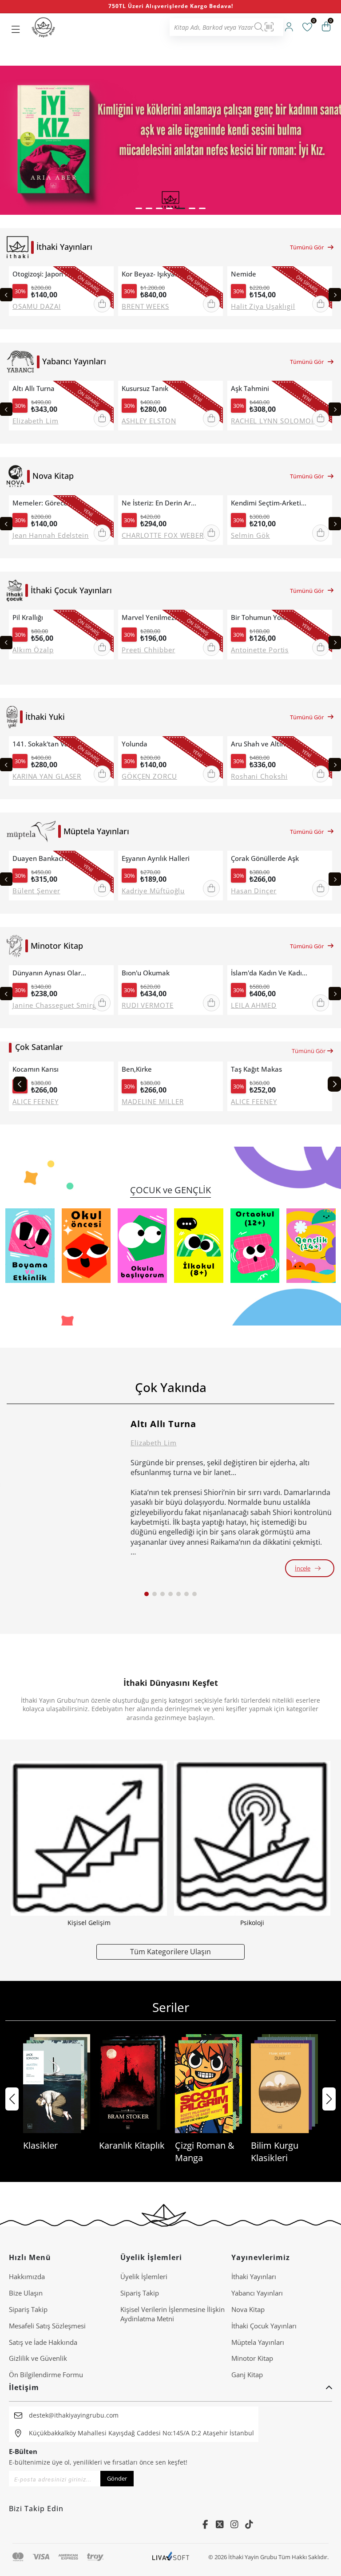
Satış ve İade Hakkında (43, 2342)
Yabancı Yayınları (257, 2293)
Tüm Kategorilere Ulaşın (170, 1951)
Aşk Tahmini (250, 389)
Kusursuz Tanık (145, 389)
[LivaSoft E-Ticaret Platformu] (171, 2557)
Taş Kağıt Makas (256, 1069)
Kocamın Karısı (36, 1069)
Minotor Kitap (252, 2358)
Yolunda (135, 744)
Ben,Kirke (137, 1069)
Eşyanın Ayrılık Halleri (156, 858)
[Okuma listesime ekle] (104, 274)
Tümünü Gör (307, 247)
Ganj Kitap (247, 2375)
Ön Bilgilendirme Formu (46, 2375)
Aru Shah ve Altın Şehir (267, 744)
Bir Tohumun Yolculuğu (267, 617)
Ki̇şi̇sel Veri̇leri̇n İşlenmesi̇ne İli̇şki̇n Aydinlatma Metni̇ (172, 2314)
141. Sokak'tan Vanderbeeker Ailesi (51, 744)
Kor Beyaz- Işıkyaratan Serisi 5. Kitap (160, 274)
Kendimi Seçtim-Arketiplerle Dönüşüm (270, 503)
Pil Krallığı (28, 617)
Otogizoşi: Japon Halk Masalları (51, 274)
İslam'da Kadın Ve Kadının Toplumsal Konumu (270, 973)
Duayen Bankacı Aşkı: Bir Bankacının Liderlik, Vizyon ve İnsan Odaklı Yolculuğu (51, 858)
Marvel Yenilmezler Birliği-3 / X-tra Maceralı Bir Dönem (160, 617)
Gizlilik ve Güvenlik (38, 2358)
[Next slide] (335, 295)
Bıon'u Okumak (146, 973)
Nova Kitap (248, 2309)
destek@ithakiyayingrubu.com (74, 2415)
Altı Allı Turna (34, 389)
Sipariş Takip (28, 2309)
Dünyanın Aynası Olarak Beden (51, 973)
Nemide (244, 274)
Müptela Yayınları (258, 2342)
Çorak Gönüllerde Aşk (265, 858)
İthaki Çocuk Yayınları (264, 2326)
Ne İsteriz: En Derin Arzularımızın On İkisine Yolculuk (160, 503)
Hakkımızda (27, 2276)
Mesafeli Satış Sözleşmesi (47, 2326)
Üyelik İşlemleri (144, 2276)
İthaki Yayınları (254, 2276)
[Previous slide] (6, 295)
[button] (139, 208)
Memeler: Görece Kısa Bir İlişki (51, 503)
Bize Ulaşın (26, 2293)
